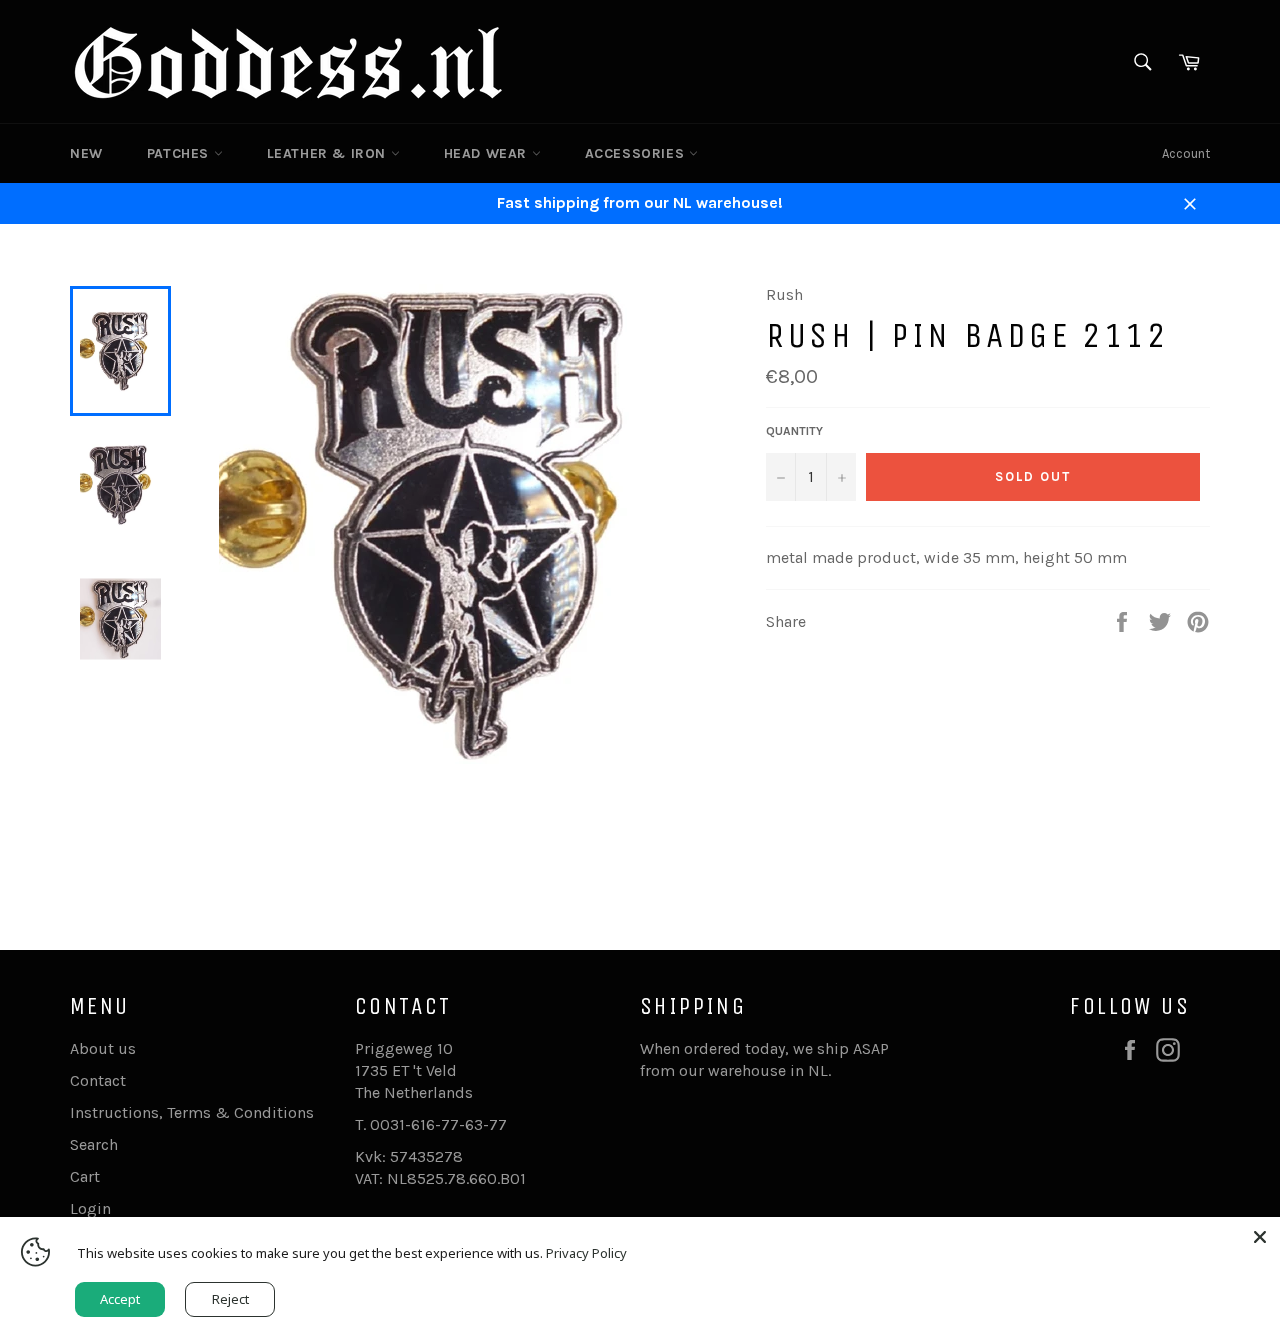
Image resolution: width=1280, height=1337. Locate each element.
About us (103, 1048)
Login (90, 1208)
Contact (98, 1080)
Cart (85, 1176)
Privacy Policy (586, 1253)
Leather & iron (329, 153)
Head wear (488, 153)
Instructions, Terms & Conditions (192, 1112)
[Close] (1260, 1237)
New (86, 153)
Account (1186, 153)
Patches (180, 153)
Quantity (794, 431)
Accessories (637, 153)
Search (94, 1144)
